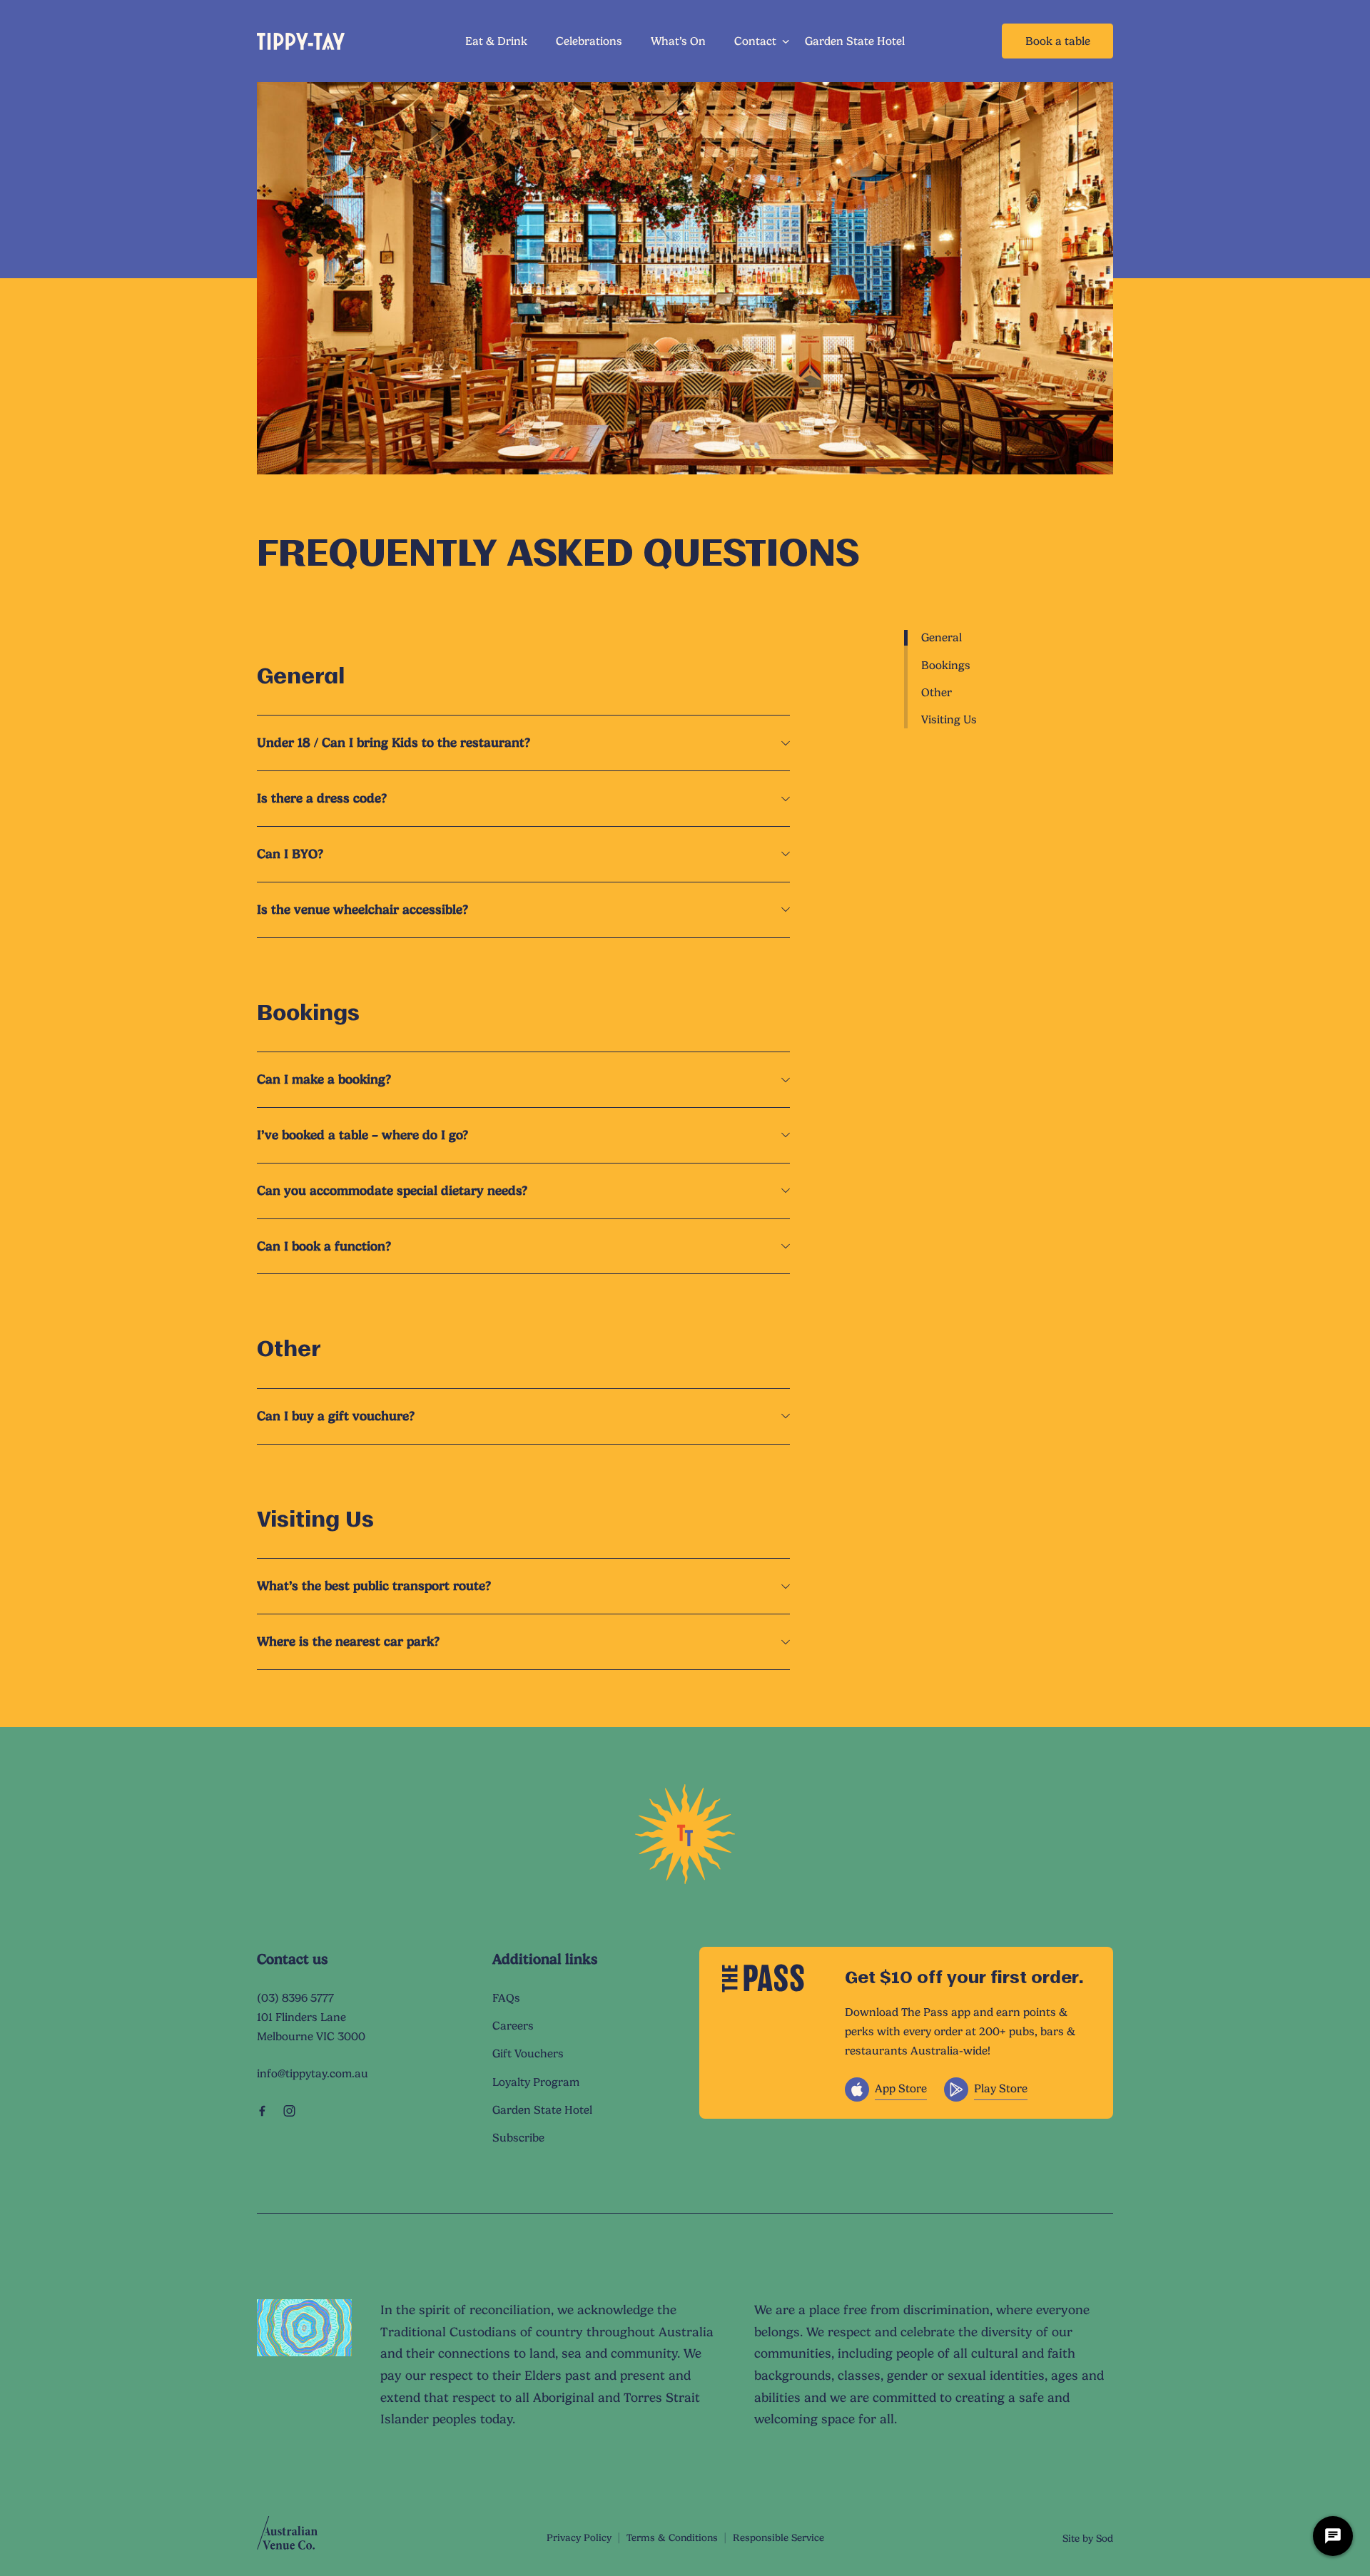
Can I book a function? (324, 1246)
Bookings (946, 665)
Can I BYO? (290, 854)
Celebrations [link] (589, 41)
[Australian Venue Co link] (287, 2537)
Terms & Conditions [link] (672, 2537)
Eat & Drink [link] (496, 41)
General (942, 637)
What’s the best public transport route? (374, 1585)
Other (937, 692)
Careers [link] (513, 2026)
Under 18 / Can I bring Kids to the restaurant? (394, 742)
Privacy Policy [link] (579, 2537)
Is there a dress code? (322, 798)
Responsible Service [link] (778, 2537)
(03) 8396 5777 (295, 1998)
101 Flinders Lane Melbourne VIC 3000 (311, 2027)
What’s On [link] (678, 41)
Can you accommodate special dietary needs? (392, 1190)
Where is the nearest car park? (348, 1641)
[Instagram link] (289, 2111)
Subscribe (518, 2138)
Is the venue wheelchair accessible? (362, 909)
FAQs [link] (506, 1998)
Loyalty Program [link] (536, 2082)
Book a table (1058, 41)
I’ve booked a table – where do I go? (362, 1135)
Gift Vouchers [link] (528, 2053)
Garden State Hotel (542, 2110)
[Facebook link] (262, 2111)
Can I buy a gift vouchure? (336, 1416)
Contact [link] (755, 41)
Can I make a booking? (324, 1079)
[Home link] (301, 41)
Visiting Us (949, 719)
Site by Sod (1088, 2538)
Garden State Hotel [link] (855, 41)
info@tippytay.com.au (313, 2073)
